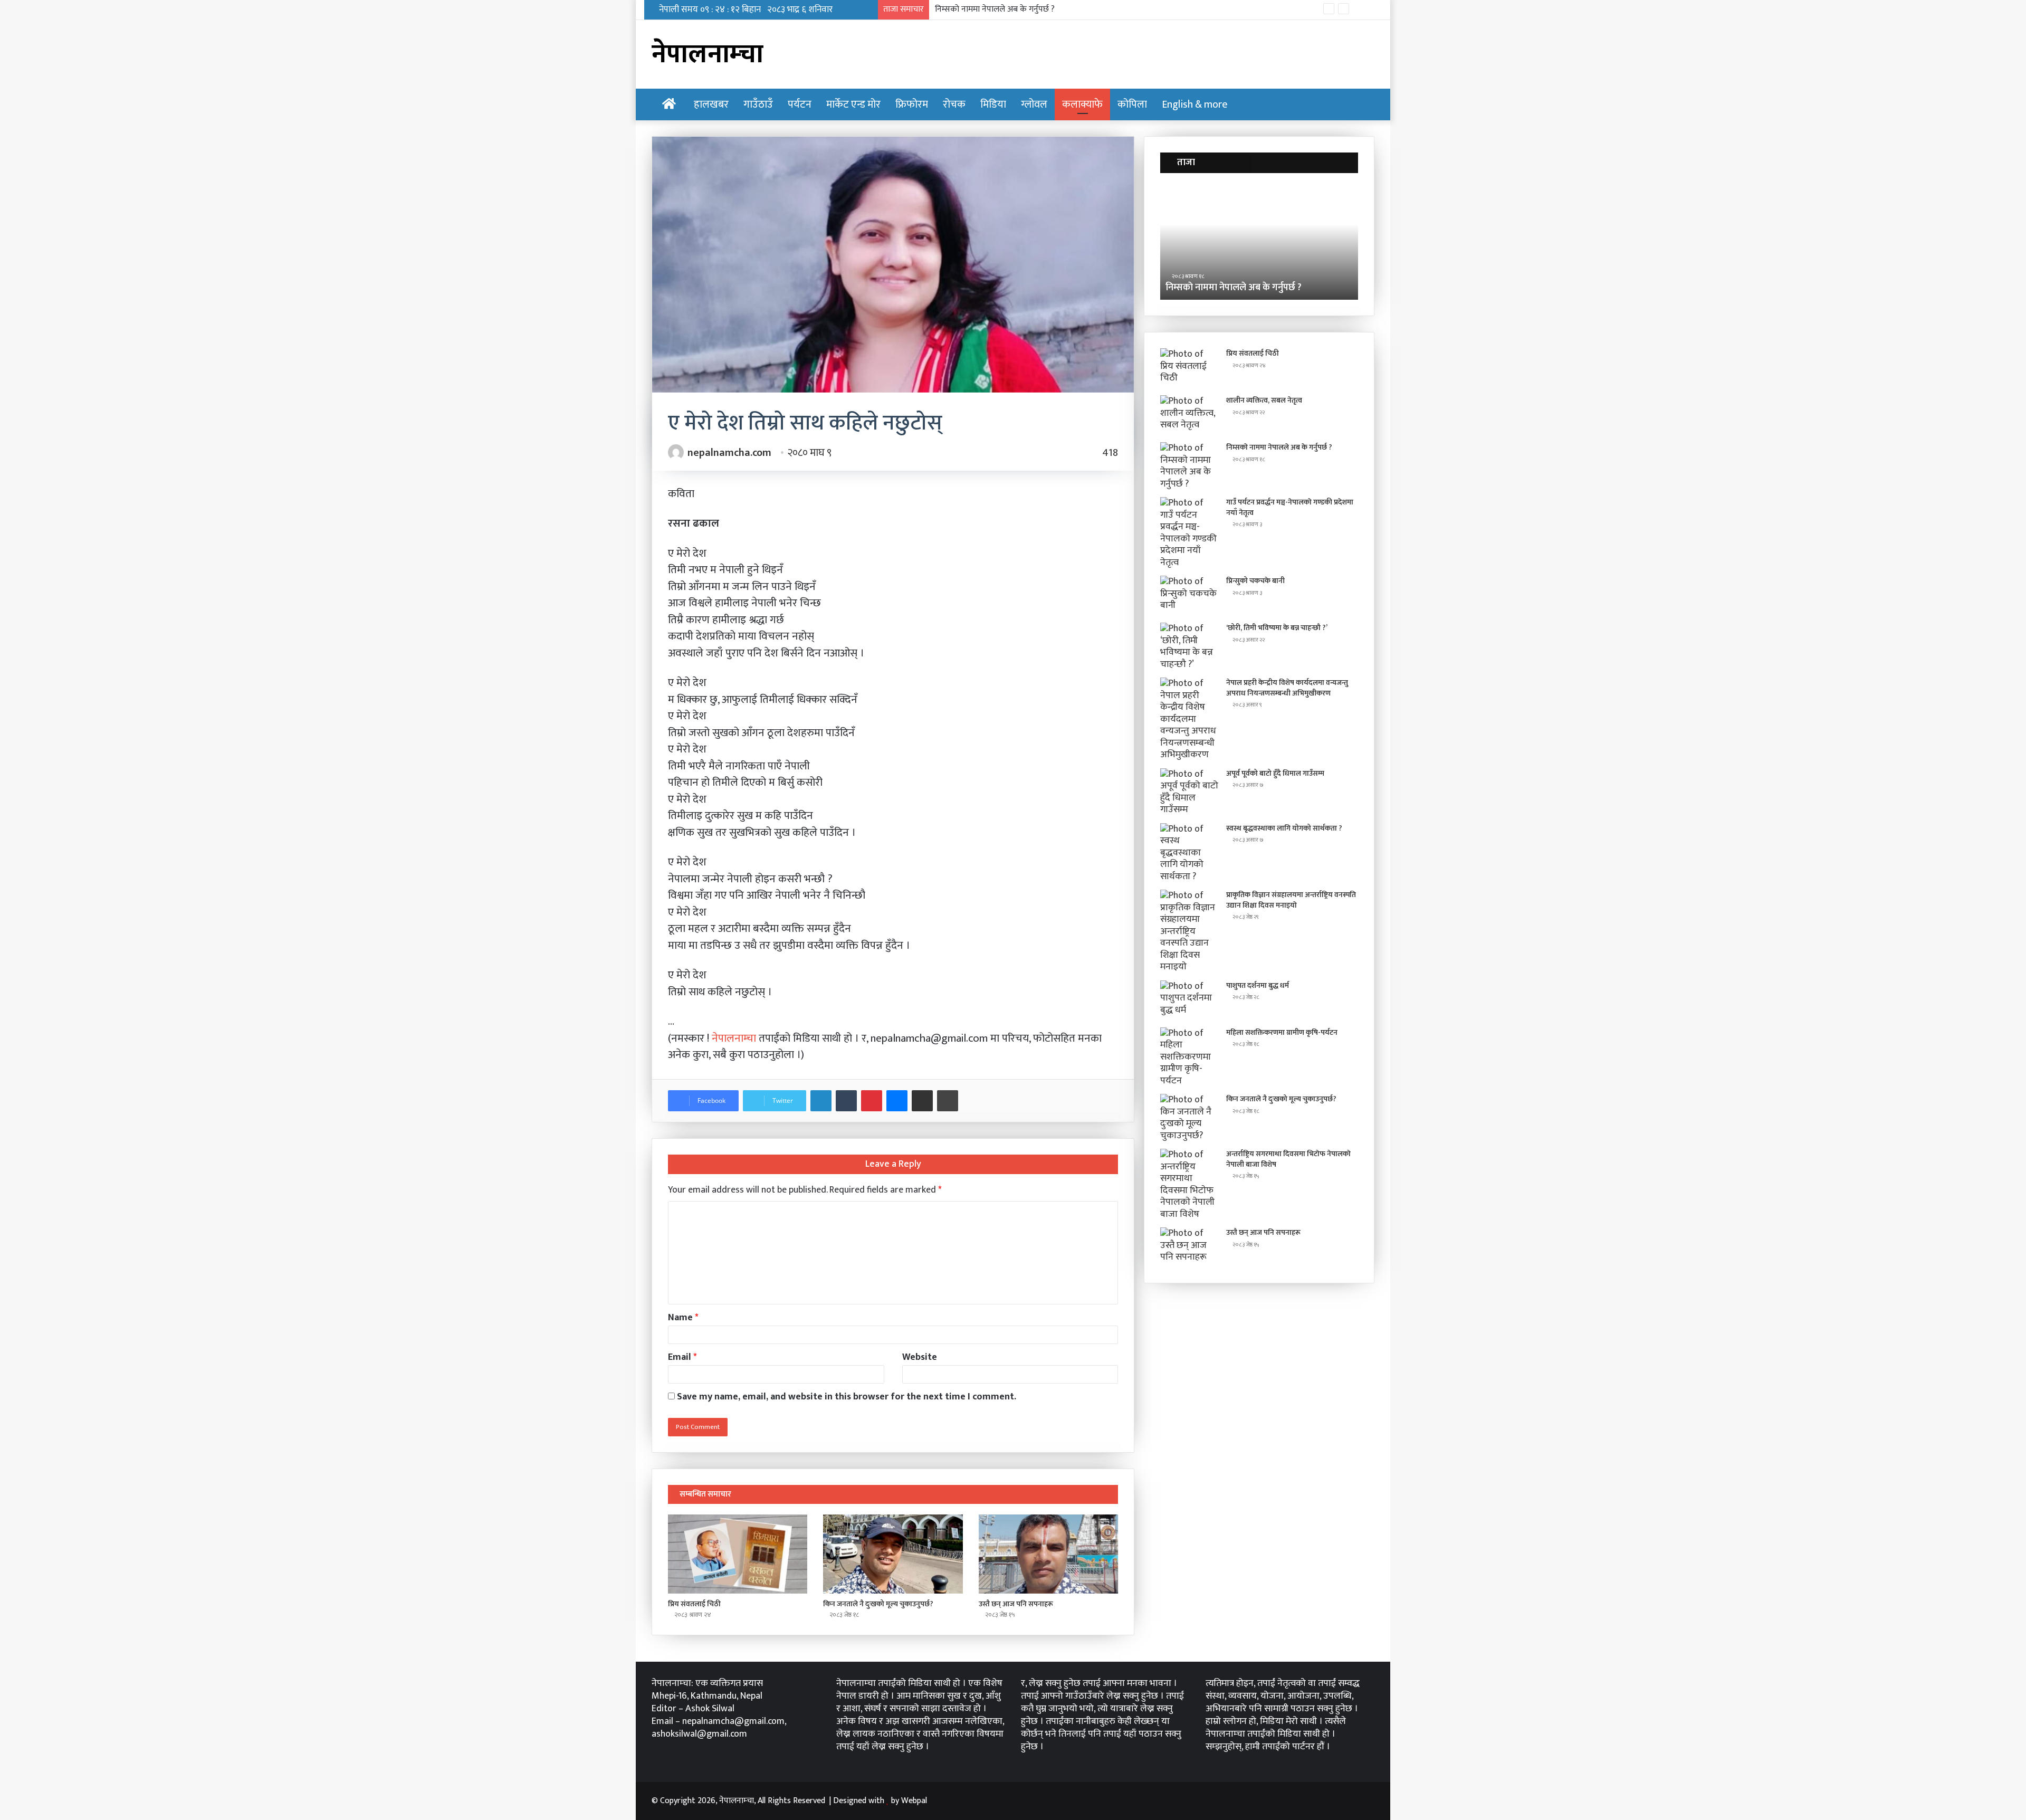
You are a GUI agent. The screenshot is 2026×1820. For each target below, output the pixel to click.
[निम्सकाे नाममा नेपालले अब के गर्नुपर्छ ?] (1189, 466)
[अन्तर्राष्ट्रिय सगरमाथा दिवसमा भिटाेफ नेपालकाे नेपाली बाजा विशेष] (1189, 1184)
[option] (1259, 242)
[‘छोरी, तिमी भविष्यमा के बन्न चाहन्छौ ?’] (1189, 646)
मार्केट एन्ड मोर (853, 104)
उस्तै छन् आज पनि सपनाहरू (1016, 1604)
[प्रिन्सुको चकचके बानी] (1189, 595)
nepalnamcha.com (729, 453)
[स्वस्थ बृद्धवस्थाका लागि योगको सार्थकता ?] (1189, 853)
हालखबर (711, 104)
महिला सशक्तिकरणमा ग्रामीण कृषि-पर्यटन (1282, 1032)
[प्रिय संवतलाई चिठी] (738, 1554)
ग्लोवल (1034, 104)
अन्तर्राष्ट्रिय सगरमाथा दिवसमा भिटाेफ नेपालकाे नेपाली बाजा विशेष (1288, 1159)
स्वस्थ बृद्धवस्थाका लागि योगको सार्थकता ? (1284, 828)
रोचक (954, 104)
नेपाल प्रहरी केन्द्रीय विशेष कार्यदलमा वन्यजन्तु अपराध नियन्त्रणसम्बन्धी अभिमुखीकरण (1287, 688)
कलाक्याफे (1082, 104)
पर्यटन (800, 104)
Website (920, 1357)
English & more (1195, 104)
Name (683, 1318)
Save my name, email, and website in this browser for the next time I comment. (847, 1397)
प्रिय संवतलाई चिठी (694, 1604)
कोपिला (1132, 104)
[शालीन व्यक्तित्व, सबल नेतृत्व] (1189, 415)
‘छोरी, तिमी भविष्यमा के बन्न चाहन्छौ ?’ (1277, 628)
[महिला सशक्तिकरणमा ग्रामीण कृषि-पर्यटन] (1189, 1057)
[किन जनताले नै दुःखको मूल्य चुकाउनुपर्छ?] (893, 1554)
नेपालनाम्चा (735, 1038)
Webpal (914, 1801)
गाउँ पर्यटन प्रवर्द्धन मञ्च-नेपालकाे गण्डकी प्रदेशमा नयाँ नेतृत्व (1023, 9)
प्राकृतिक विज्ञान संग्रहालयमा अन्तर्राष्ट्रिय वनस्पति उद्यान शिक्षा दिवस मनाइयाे (1291, 900)
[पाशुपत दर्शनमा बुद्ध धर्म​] (1189, 1000)
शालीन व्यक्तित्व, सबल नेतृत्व (1264, 400)
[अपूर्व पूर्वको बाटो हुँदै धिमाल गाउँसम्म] (1189, 792)
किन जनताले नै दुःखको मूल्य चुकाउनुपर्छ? (878, 1604)
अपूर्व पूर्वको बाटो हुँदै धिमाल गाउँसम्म (1275, 773)
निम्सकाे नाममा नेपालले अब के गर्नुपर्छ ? (1279, 447)
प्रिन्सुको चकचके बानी (1255, 581)
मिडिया (993, 104)
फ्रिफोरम (912, 104)
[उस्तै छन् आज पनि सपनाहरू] (1048, 1554)
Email (682, 1357)
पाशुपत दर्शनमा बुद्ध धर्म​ (1258, 985)
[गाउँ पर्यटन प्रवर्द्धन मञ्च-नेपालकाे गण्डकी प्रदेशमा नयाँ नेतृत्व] (1189, 533)
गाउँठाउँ (758, 104)
